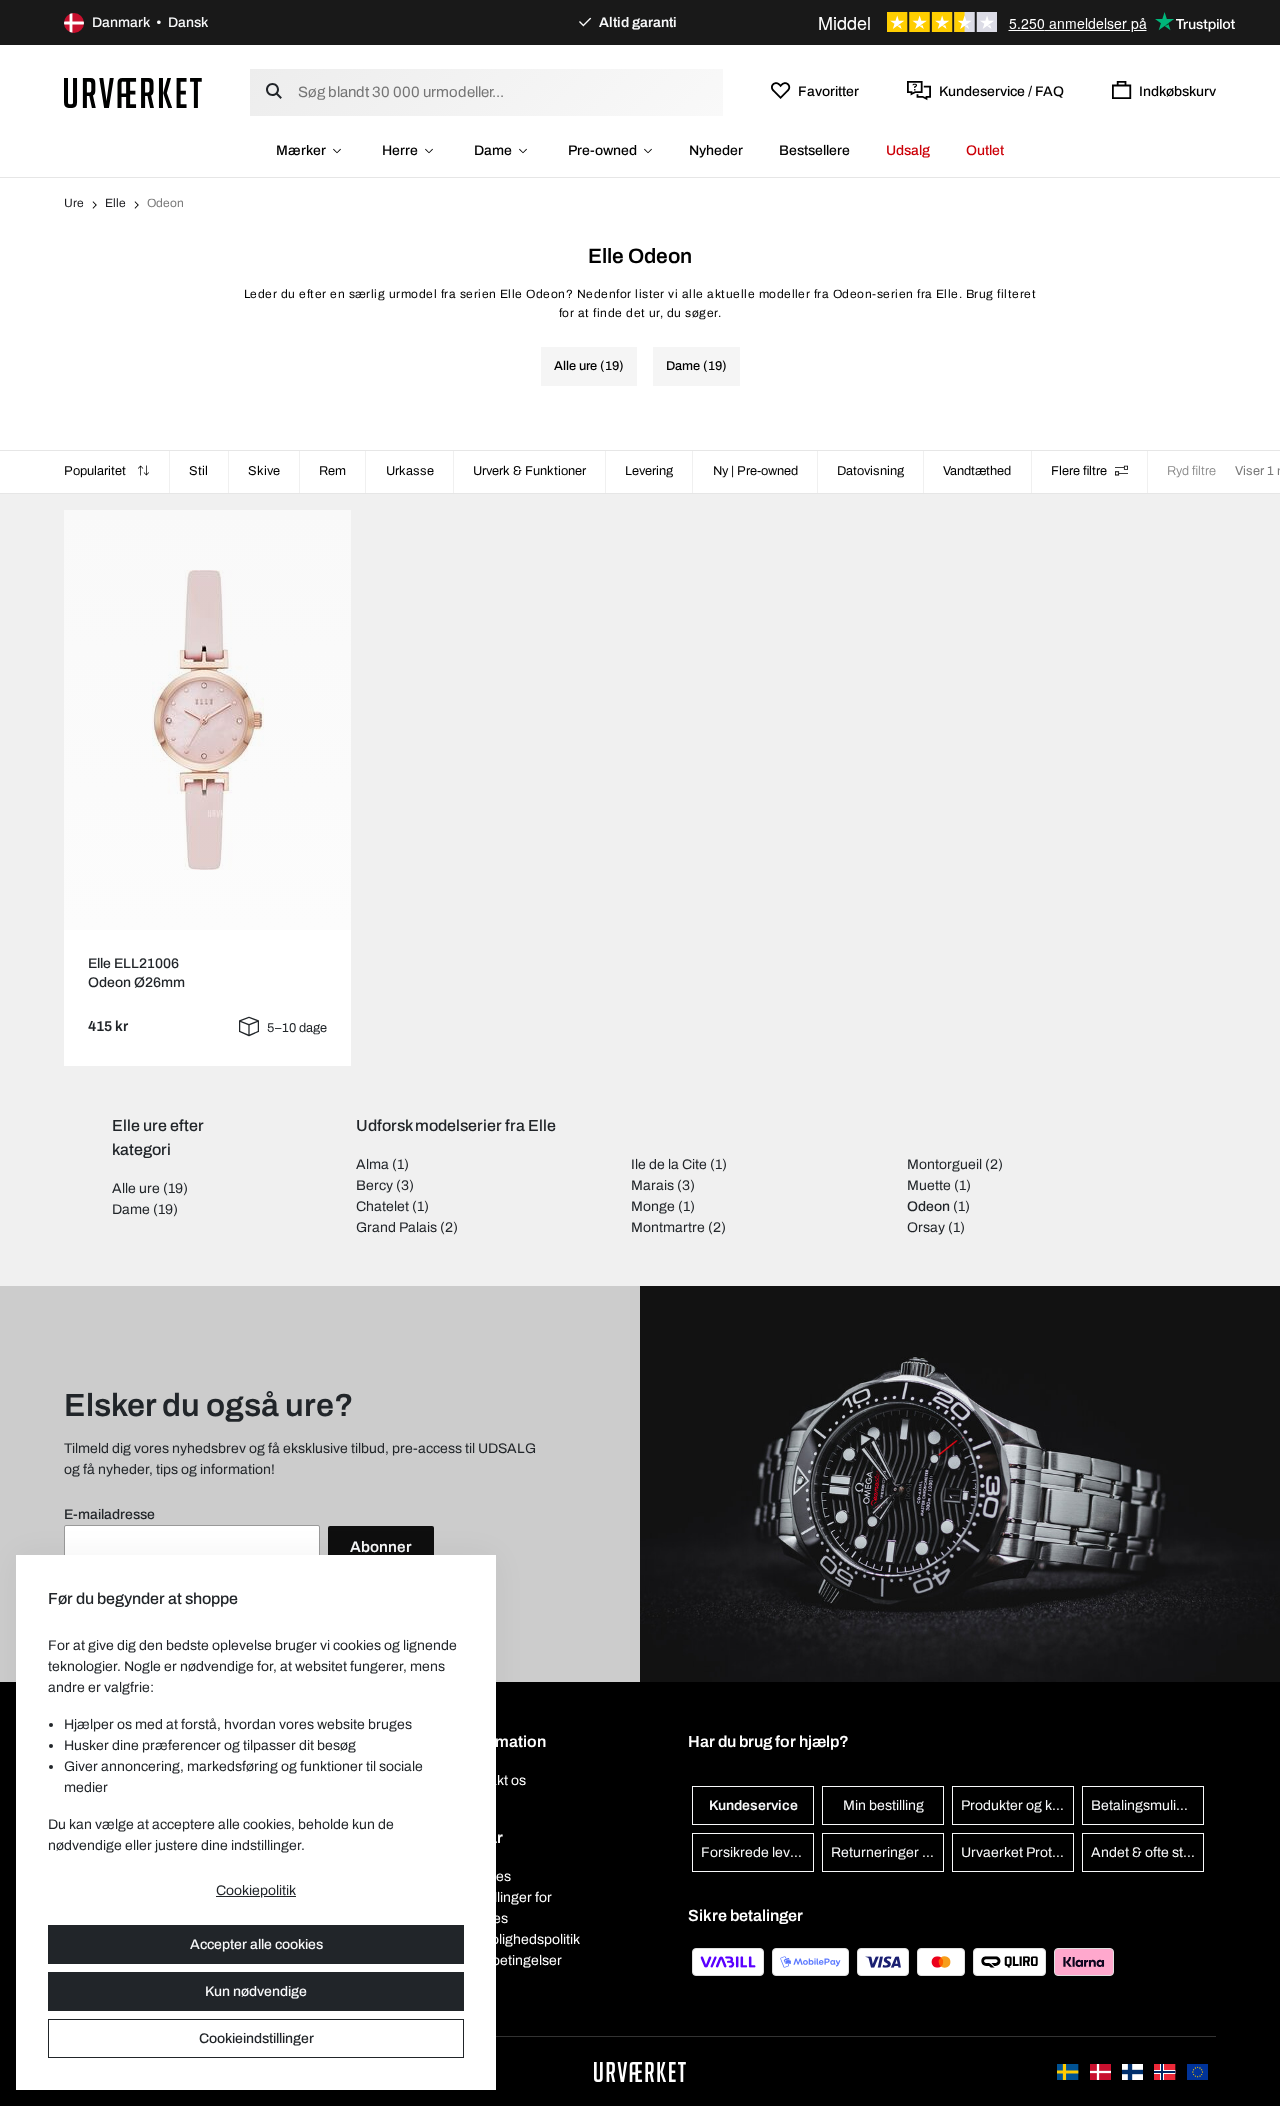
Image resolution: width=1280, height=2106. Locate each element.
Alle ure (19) (589, 366)
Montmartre (668, 1227)
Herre (400, 150)
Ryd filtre (1191, 471)
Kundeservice (753, 1805)
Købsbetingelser (511, 1960)
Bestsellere (814, 150)
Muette (929, 1185)
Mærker (301, 150)
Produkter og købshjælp (1017, 1805)
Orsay (926, 1227)
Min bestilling (883, 1805)
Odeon (928, 1206)
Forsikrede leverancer (757, 1852)
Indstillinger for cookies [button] (506, 1908)
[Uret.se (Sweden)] (1069, 2071)
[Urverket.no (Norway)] (1166, 2071)
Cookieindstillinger (256, 2038)
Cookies (485, 1876)
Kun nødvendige (256, 1991)
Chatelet (382, 1206)
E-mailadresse (109, 1514)
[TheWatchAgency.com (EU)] (1197, 2071)
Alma (372, 1164)
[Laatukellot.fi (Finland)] (1134, 2071)
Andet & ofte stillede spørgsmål (1147, 1852)
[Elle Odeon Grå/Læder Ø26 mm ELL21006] (208, 720)
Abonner (381, 1547)
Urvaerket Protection (1017, 1852)
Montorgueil (944, 1164)
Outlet (985, 150)
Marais (652, 1185)
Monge (653, 1206)
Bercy (374, 1185)
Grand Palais (396, 1227)
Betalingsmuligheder (1147, 1805)
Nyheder (716, 150)
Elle (115, 203)
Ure (74, 203)
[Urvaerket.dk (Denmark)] (1102, 2071)
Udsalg (908, 150)
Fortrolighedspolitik (520, 1939)
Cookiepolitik (256, 1890)
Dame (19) (696, 366)
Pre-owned (602, 150)
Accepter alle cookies (256, 1944)
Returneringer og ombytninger (887, 1852)
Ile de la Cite (669, 1164)
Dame (493, 150)
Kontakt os (493, 1780)
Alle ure (136, 1188)
